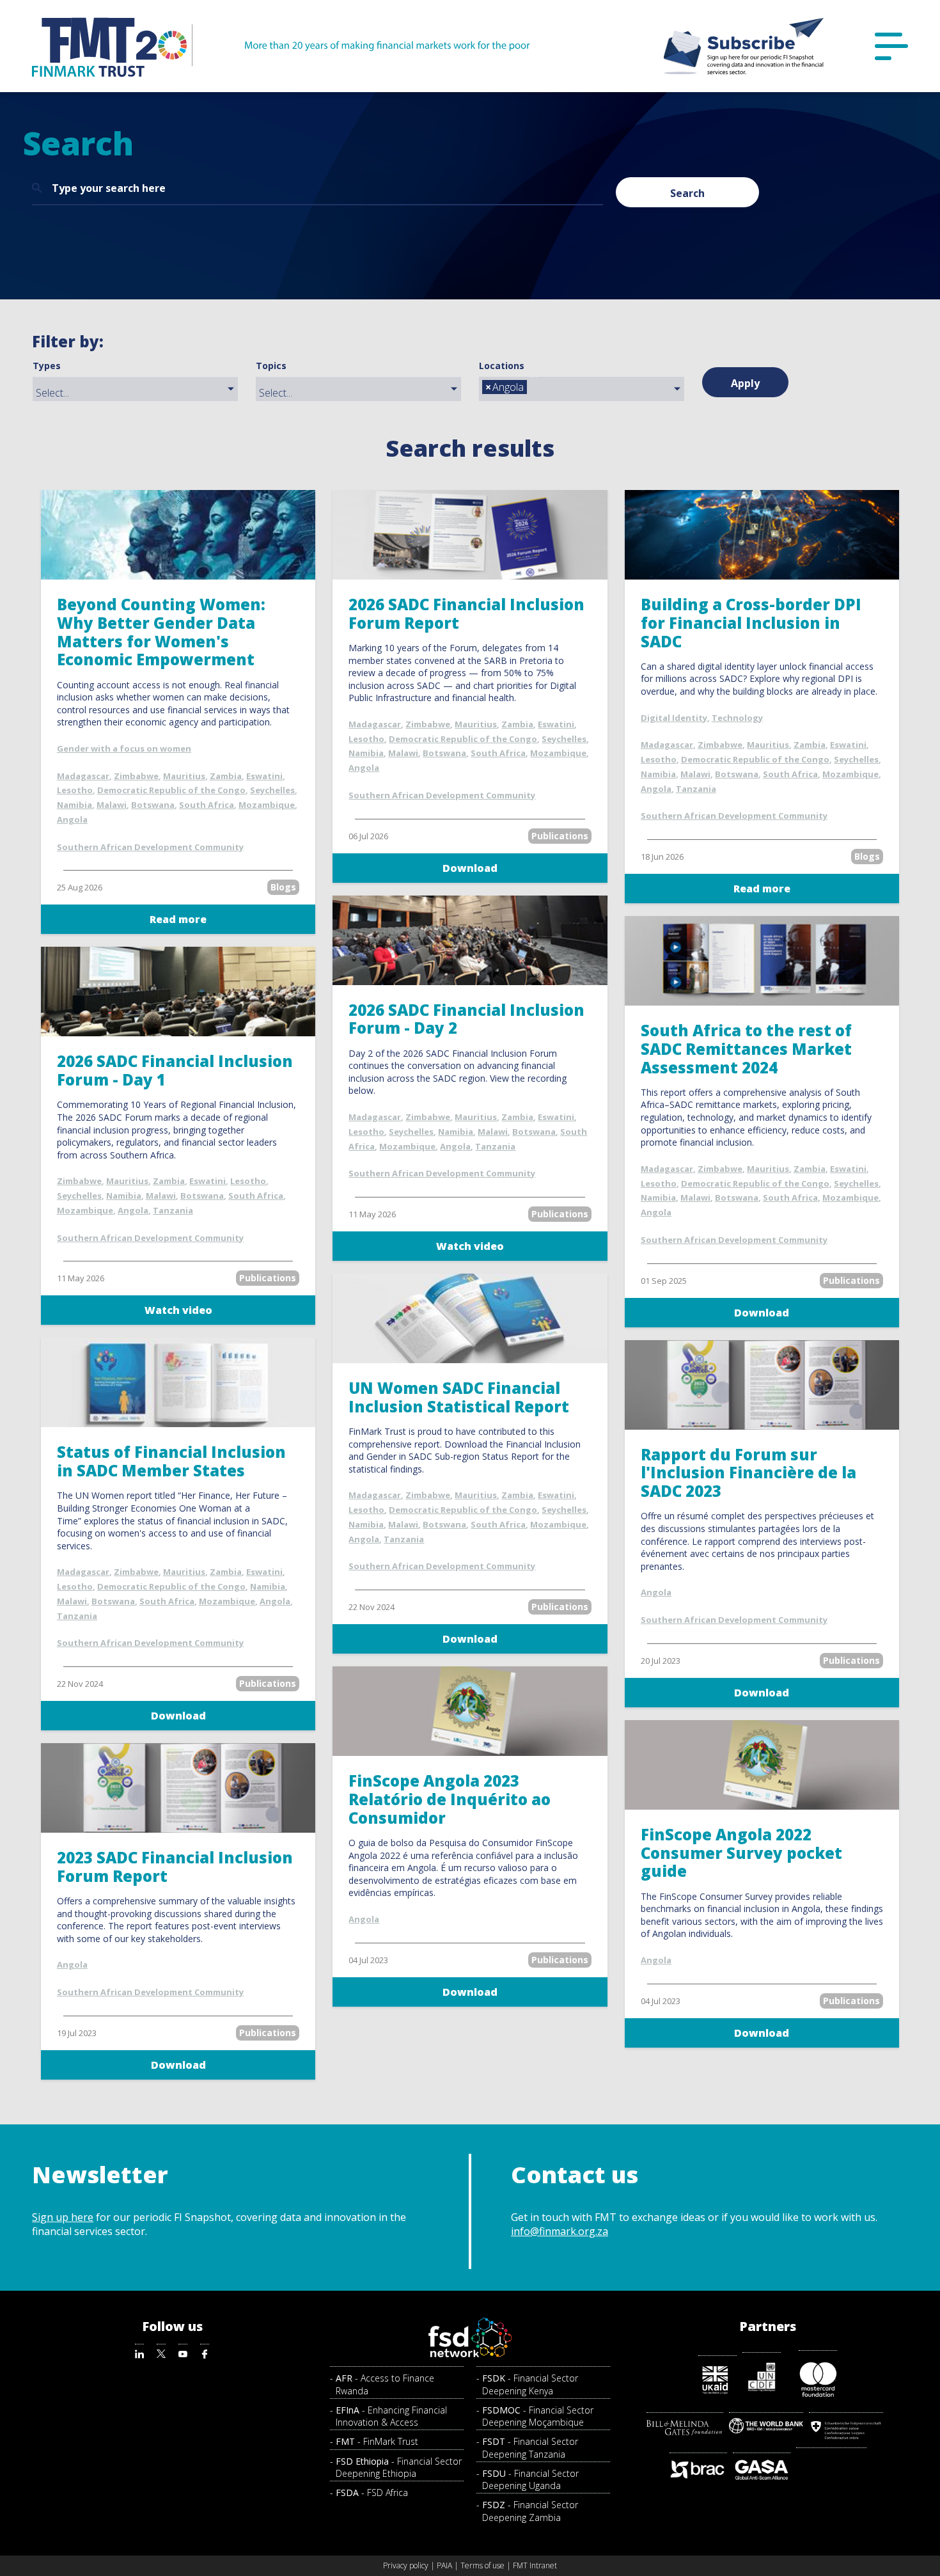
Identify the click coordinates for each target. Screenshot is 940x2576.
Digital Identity (674, 718)
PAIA (444, 2565)
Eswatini (264, 776)
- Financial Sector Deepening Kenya (530, 2384)
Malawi (112, 805)
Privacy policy (406, 2565)
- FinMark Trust (377, 2441)
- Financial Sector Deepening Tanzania (530, 2447)
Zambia (226, 776)
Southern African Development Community (150, 847)
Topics (271, 366)
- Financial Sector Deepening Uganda (530, 2479)
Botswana (153, 805)
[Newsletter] (744, 46)
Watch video (178, 1310)
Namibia (74, 805)
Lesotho (75, 790)
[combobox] (135, 389)
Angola (72, 819)
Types (47, 366)
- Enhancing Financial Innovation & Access (391, 2416)
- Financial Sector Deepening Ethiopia (399, 2467)
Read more (178, 919)
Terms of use (482, 2565)
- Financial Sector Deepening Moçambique (538, 2416)
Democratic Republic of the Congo (171, 790)
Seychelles (272, 790)
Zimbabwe (136, 776)
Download (470, 868)
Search (687, 193)
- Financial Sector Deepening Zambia (530, 2511)
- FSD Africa (372, 2493)
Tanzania (696, 789)
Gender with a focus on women (124, 748)
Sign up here (63, 2217)
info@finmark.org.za (560, 2231)
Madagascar (83, 776)
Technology (737, 718)
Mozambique (267, 805)
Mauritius (184, 776)
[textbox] (138, 393)
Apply (745, 383)
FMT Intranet (535, 2565)
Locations (502, 366)
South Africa (207, 805)
